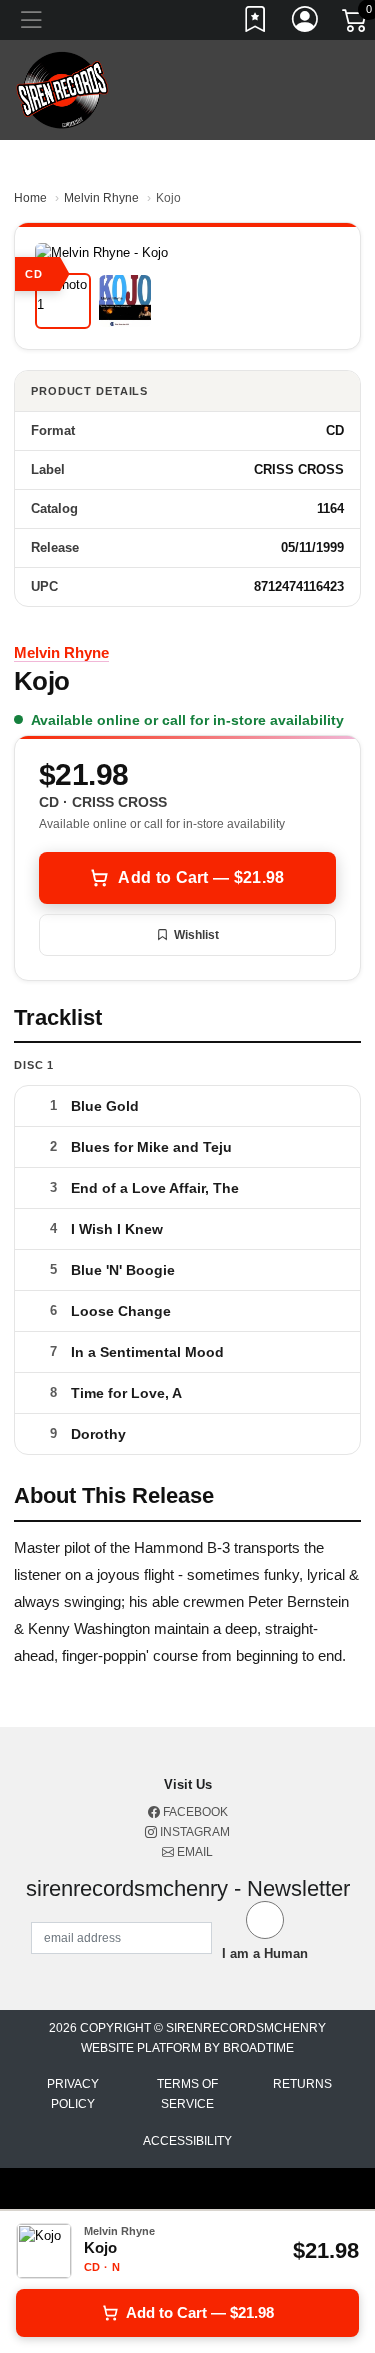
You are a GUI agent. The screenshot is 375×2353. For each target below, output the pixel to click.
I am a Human (265, 1953)
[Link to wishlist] (256, 23)
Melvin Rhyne (101, 198)
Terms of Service (187, 2094)
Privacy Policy (73, 2094)
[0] (356, 24)
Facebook (194, 1812)
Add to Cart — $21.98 (201, 877)
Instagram (193, 1832)
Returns (302, 2084)
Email (193, 1852)
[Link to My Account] (306, 23)
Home (30, 198)
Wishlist (196, 935)
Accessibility (187, 2141)
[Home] (62, 89)
